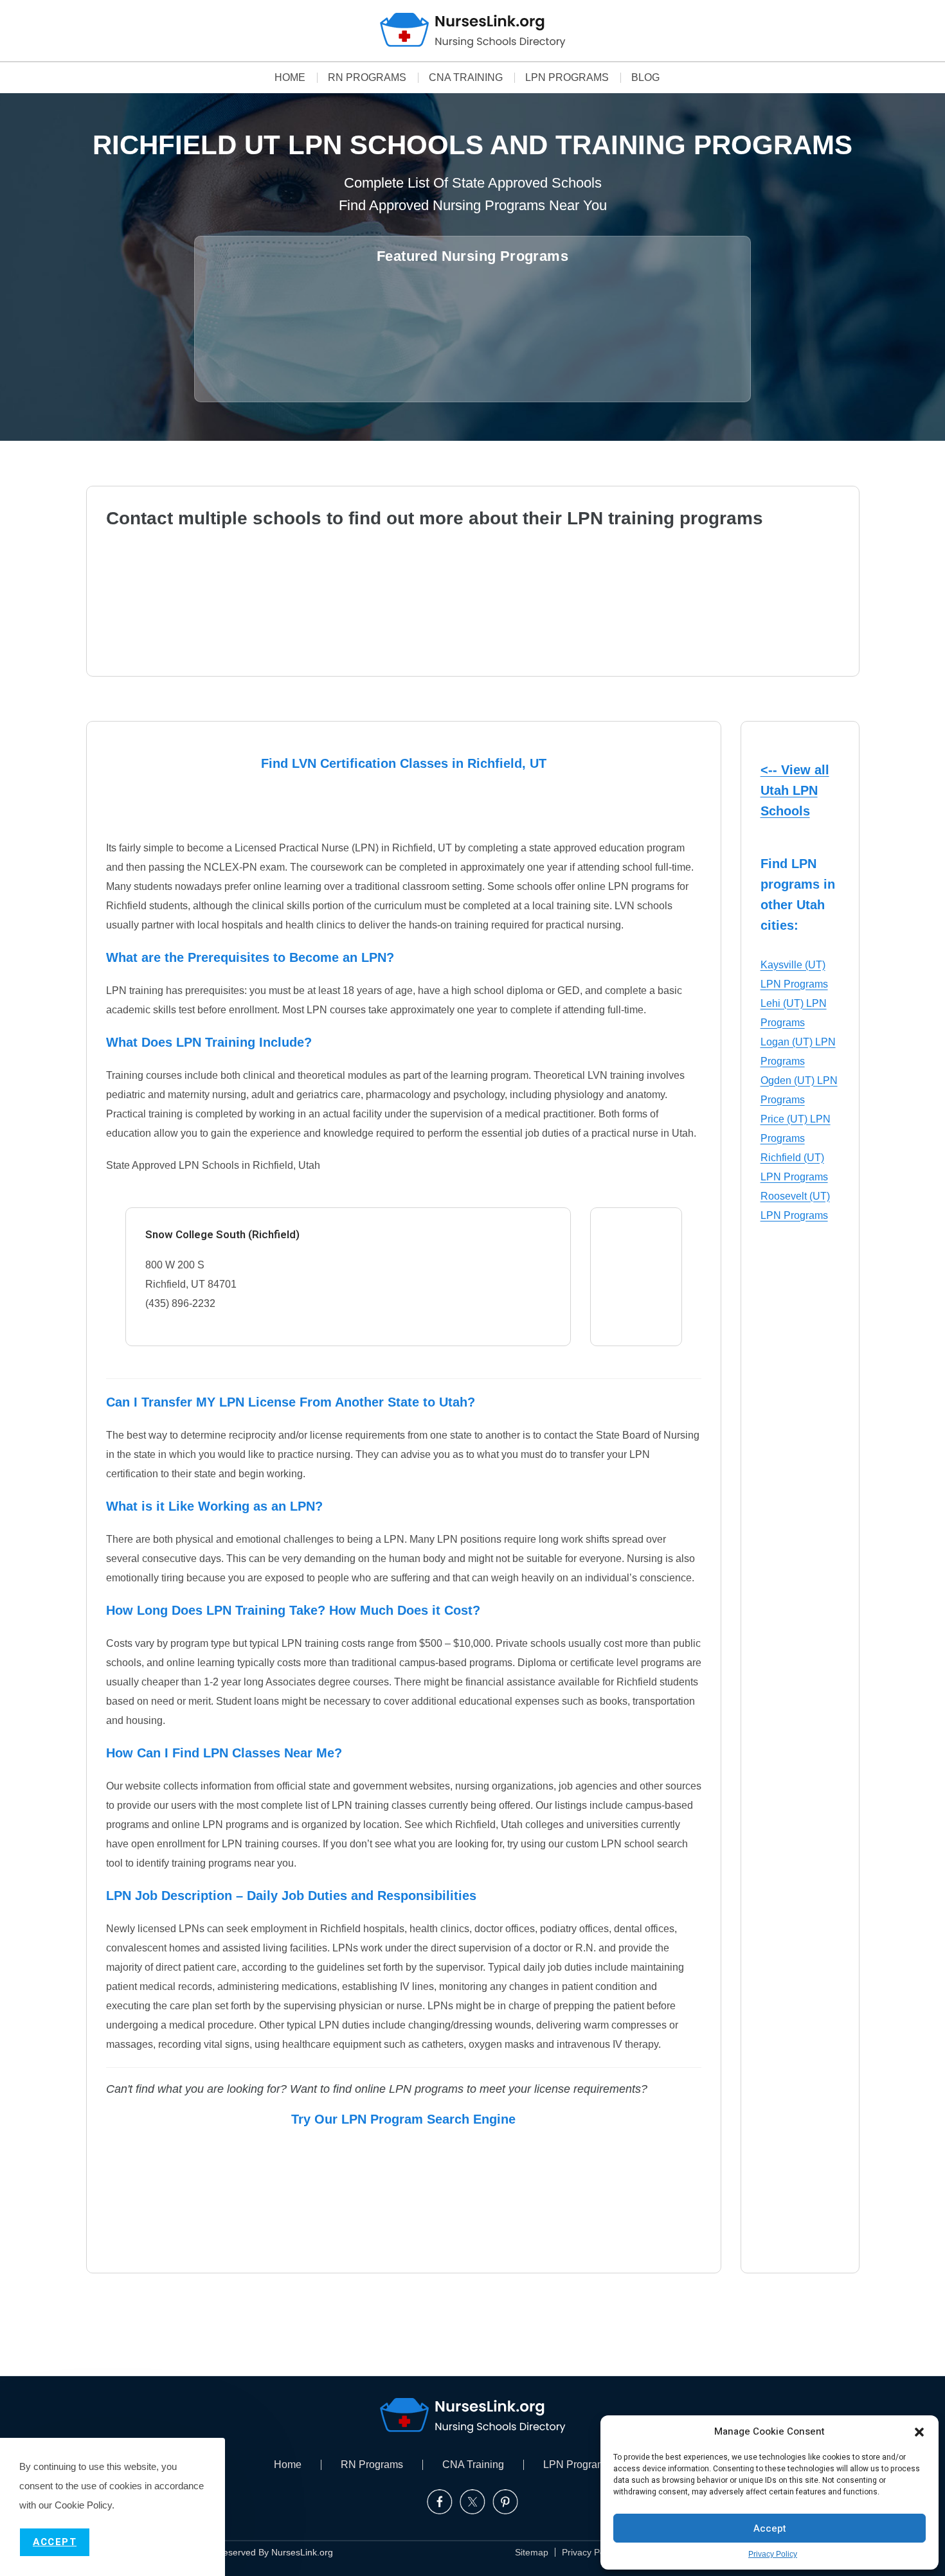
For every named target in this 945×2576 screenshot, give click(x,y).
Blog (645, 78)
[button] (919, 2432)
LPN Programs (567, 78)
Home (290, 78)
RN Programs (367, 78)
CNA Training (466, 78)
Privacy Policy (773, 2554)
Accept (770, 2528)
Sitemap (532, 2552)
